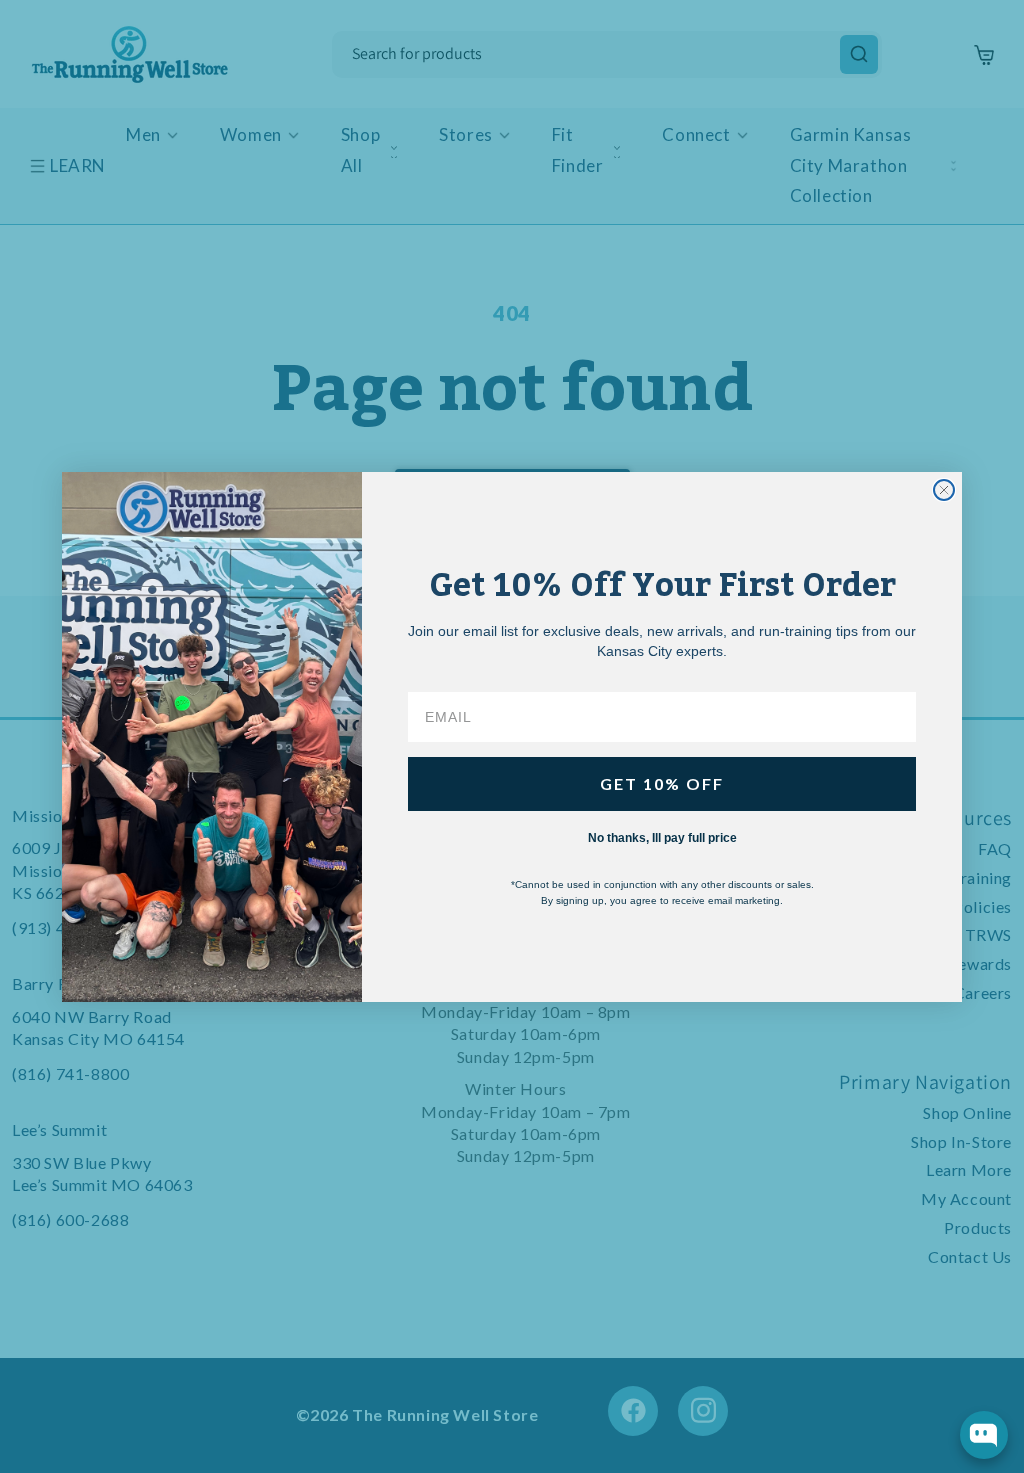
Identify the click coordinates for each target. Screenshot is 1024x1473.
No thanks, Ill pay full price (662, 838)
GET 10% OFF (662, 783)
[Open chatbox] (984, 1435)
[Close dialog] (944, 490)
